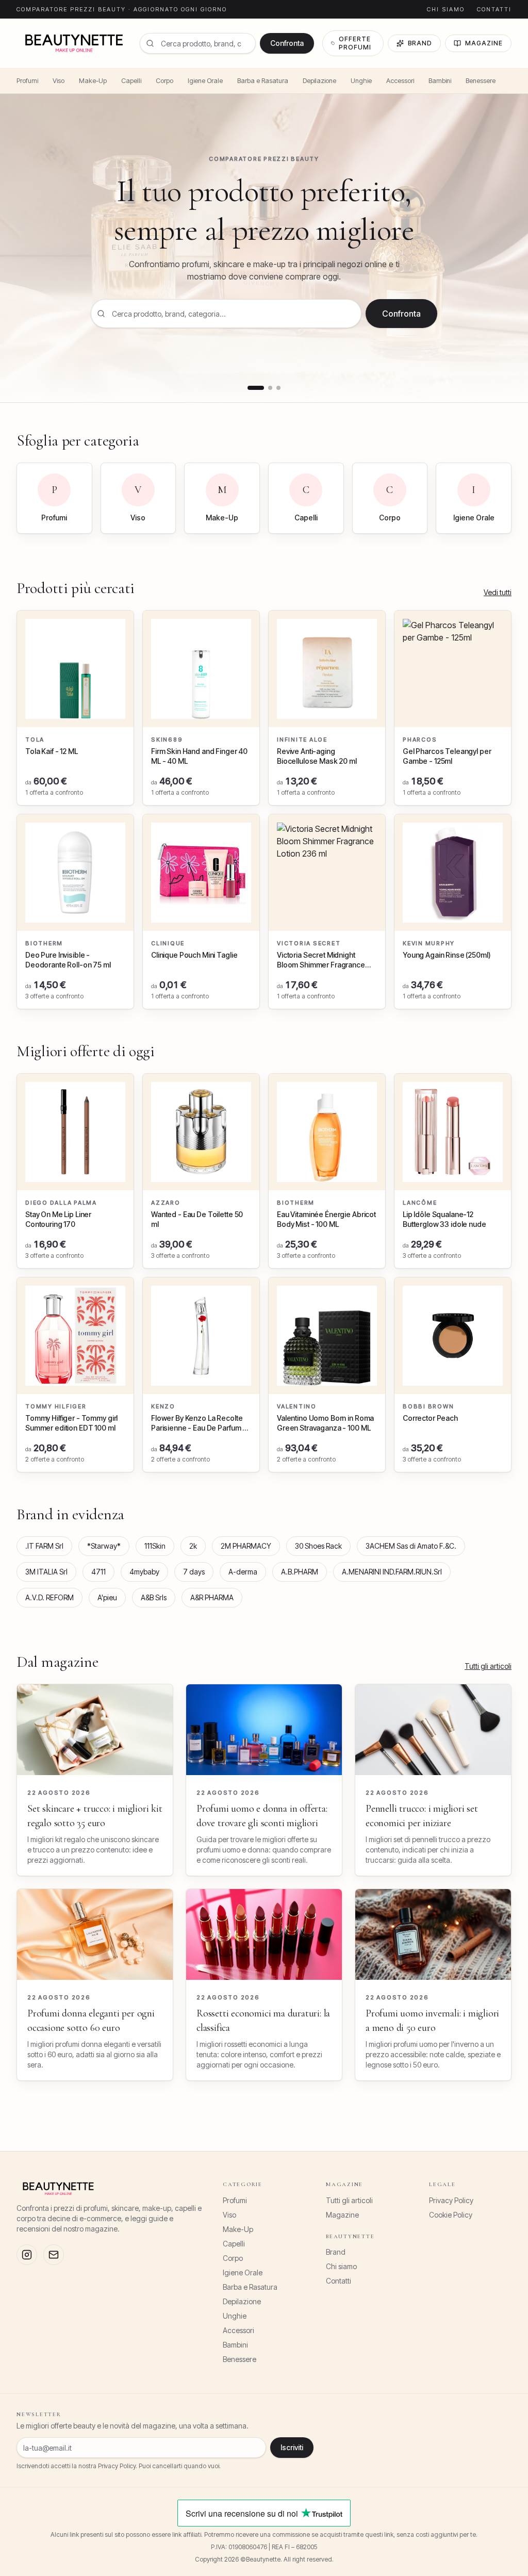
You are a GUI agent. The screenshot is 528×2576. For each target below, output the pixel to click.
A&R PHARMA (212, 1597)
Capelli (131, 81)
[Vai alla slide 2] (270, 388)
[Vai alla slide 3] (278, 388)
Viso (59, 81)
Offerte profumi (355, 43)
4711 (98, 1572)
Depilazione (319, 81)
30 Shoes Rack (318, 1546)
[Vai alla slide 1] (256, 388)
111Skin (155, 1546)
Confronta (287, 43)
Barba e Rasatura (263, 81)
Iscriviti (292, 2447)
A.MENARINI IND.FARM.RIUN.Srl (392, 1572)
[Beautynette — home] (74, 43)
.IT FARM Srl (44, 1546)
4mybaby (144, 1572)
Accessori (400, 81)
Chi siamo (446, 9)
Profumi (27, 81)
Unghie (361, 81)
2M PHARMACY (246, 1546)
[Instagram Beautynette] (27, 2255)
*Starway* (104, 1546)
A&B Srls (154, 1597)
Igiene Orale (205, 81)
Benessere (481, 81)
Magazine (484, 43)
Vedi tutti (498, 592)
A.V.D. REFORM (49, 1597)
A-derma (243, 1572)
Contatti (494, 9)
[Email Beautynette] (54, 2255)
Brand (420, 43)
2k (193, 1546)
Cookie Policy (451, 2215)
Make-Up (93, 81)
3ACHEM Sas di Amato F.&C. (411, 1546)
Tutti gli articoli (488, 1666)
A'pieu (107, 1597)
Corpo (164, 81)
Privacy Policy (451, 2200)
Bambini (440, 81)
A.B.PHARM (300, 1572)
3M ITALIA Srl (46, 1572)
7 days (194, 1572)
